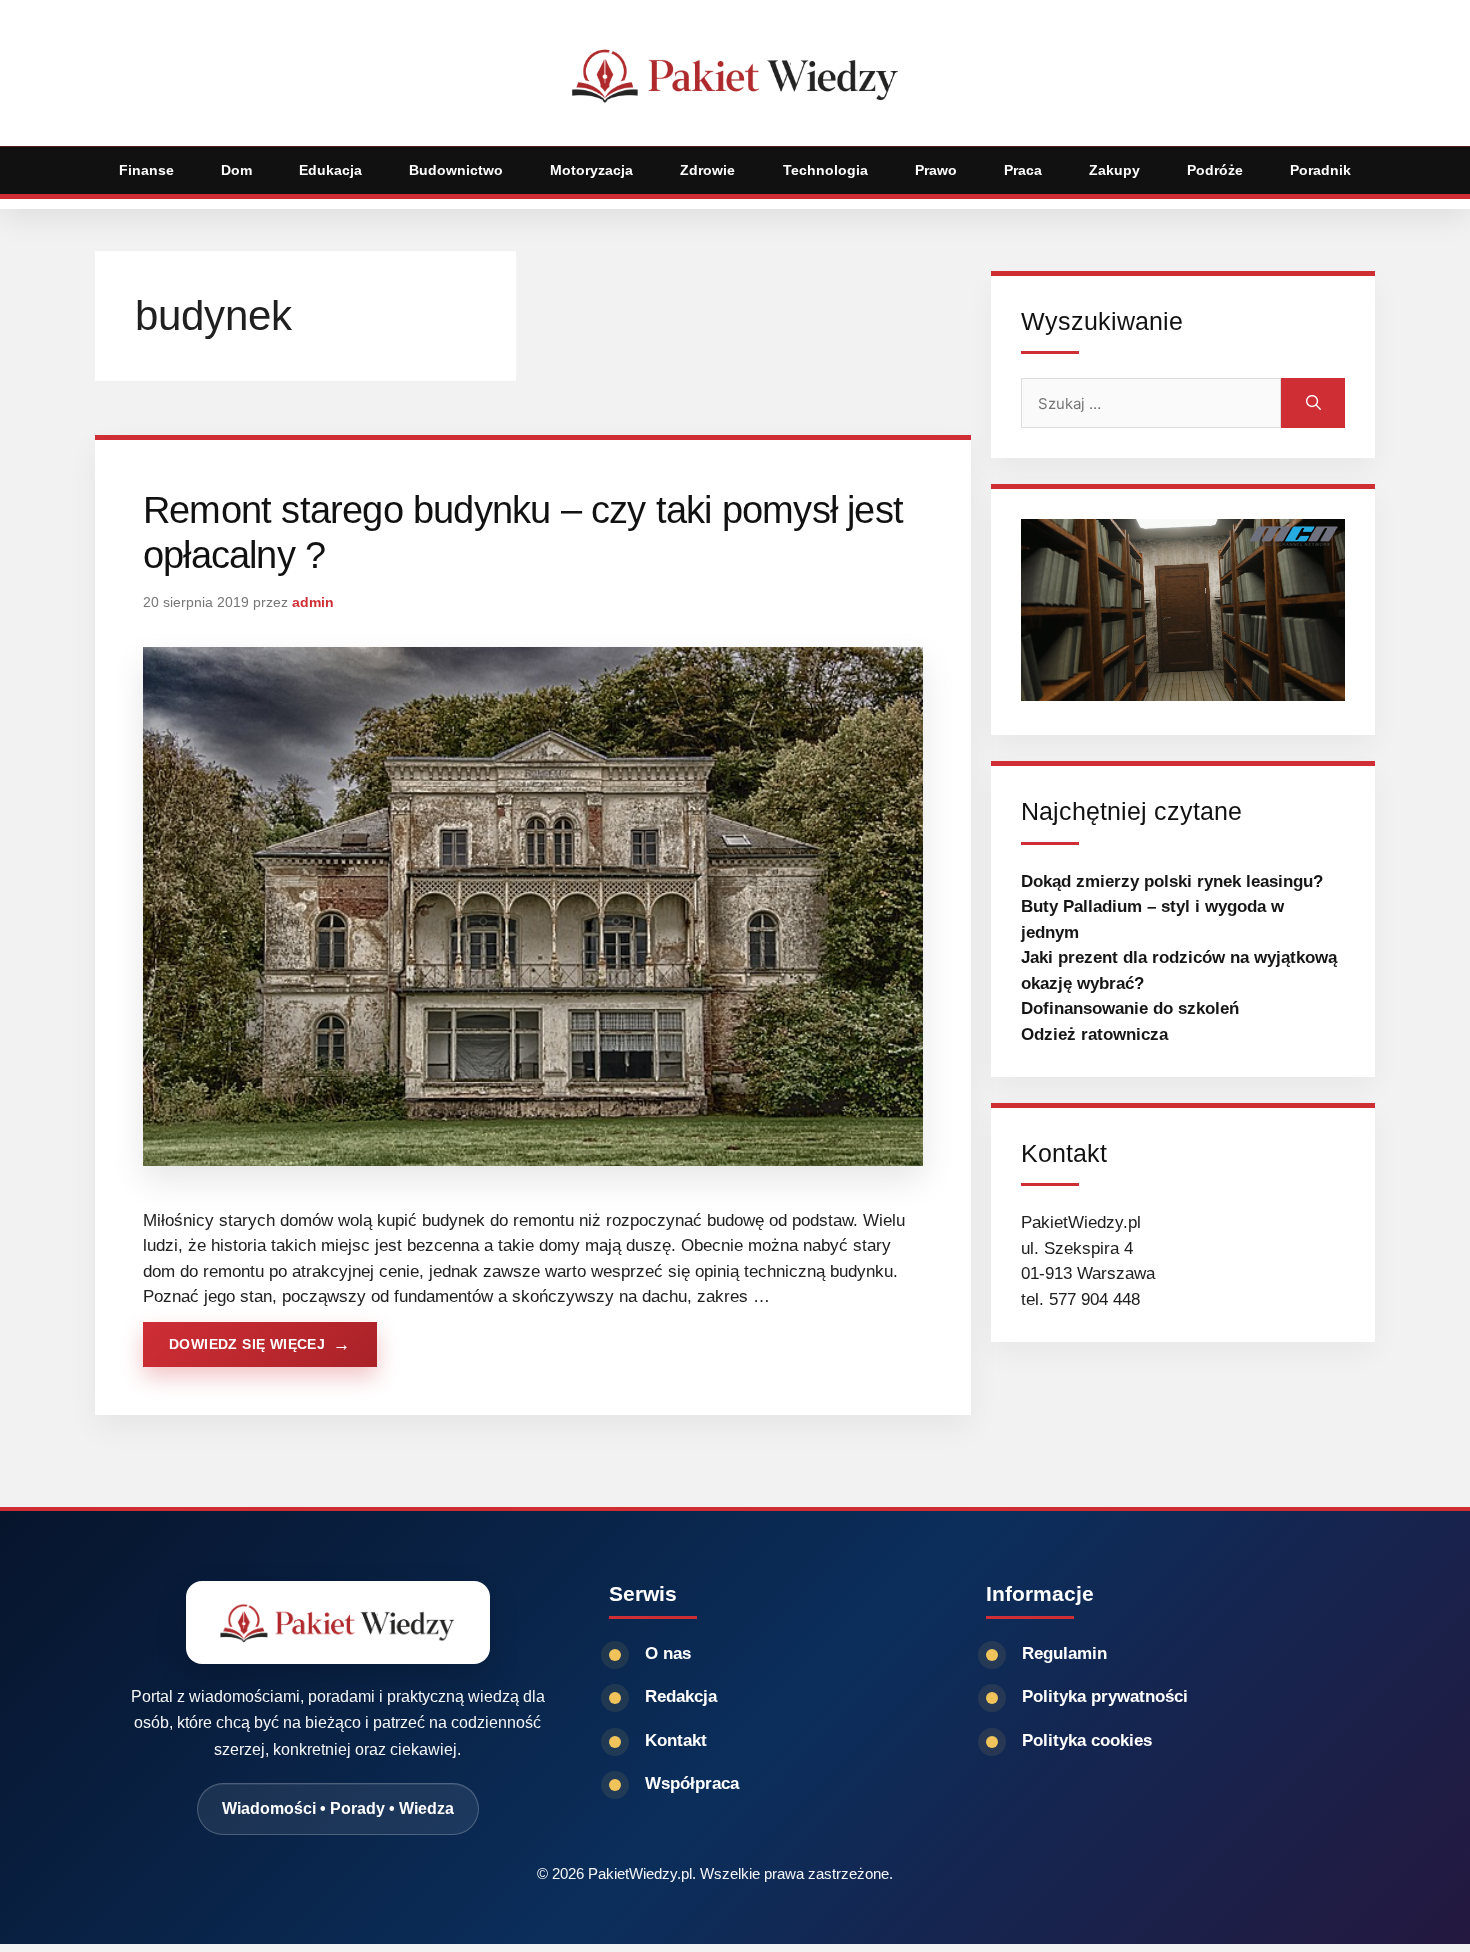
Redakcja (681, 1696)
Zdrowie (707, 170)
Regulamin (1064, 1653)
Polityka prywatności (1105, 1696)
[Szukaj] (1313, 403)
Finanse (146, 170)
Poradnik (1320, 170)
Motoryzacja (591, 170)
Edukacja (330, 170)
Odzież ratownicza (1094, 1034)
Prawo (936, 170)
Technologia (825, 170)
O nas (668, 1653)
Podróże (1215, 170)
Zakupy (1114, 170)
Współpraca (692, 1783)
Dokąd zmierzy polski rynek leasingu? (1172, 881)
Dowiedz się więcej (247, 1344)
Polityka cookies (1087, 1740)
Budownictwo (456, 170)
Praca (1023, 170)
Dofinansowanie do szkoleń (1130, 1008)
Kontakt (676, 1740)
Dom (236, 170)
